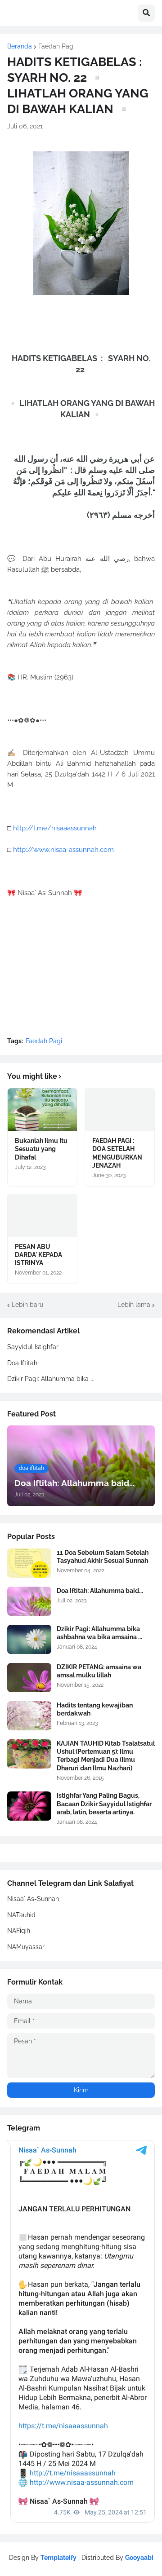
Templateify (58, 2558)
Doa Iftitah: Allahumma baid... (100, 1591)
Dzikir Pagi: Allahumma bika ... (51, 1379)
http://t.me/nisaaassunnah (55, 828)
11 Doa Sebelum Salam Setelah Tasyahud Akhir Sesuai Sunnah (103, 1557)
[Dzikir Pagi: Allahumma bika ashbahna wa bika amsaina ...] (29, 1639)
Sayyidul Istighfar (33, 1347)
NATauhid (21, 1915)
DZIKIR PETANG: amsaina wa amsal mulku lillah (99, 1671)
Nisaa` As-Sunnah (33, 1899)
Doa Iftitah (22, 1363)
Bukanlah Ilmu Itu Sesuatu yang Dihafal (41, 1149)
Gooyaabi (139, 2558)
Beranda (20, 46)
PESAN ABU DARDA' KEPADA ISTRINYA (38, 1255)
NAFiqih (19, 1931)
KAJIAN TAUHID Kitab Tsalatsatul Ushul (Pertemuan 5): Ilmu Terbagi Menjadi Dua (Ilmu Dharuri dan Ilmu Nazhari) (106, 1756)
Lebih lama (134, 1305)
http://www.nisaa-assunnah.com (63, 850)
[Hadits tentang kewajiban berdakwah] (29, 1716)
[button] (146, 13)
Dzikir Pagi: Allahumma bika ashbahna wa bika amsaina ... (99, 1633)
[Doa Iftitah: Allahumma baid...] (29, 1601)
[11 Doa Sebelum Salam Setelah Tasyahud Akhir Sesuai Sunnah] (29, 1563)
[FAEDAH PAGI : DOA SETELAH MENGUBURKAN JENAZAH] (120, 1109)
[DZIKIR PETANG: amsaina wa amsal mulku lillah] (29, 1678)
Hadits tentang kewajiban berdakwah (95, 1709)
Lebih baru (27, 1305)
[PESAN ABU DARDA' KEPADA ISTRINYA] (42, 1215)
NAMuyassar (26, 1947)
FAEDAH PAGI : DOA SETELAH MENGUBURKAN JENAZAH (117, 1153)
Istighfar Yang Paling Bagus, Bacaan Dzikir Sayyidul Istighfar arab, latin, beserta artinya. (104, 1804)
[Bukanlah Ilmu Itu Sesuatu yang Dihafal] (42, 1109)
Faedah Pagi (56, 46)
